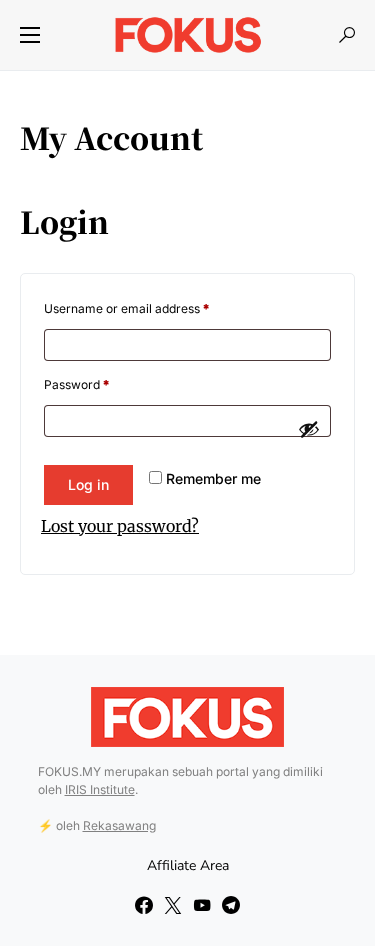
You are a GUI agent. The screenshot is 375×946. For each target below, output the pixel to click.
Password (76, 384)
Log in (88, 484)
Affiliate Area (188, 865)
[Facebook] (144, 905)
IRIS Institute (100, 789)
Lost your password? (120, 526)
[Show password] (309, 429)
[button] (30, 35)
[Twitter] (173, 905)
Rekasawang (119, 825)
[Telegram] (231, 905)
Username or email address (126, 308)
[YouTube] (202, 905)
